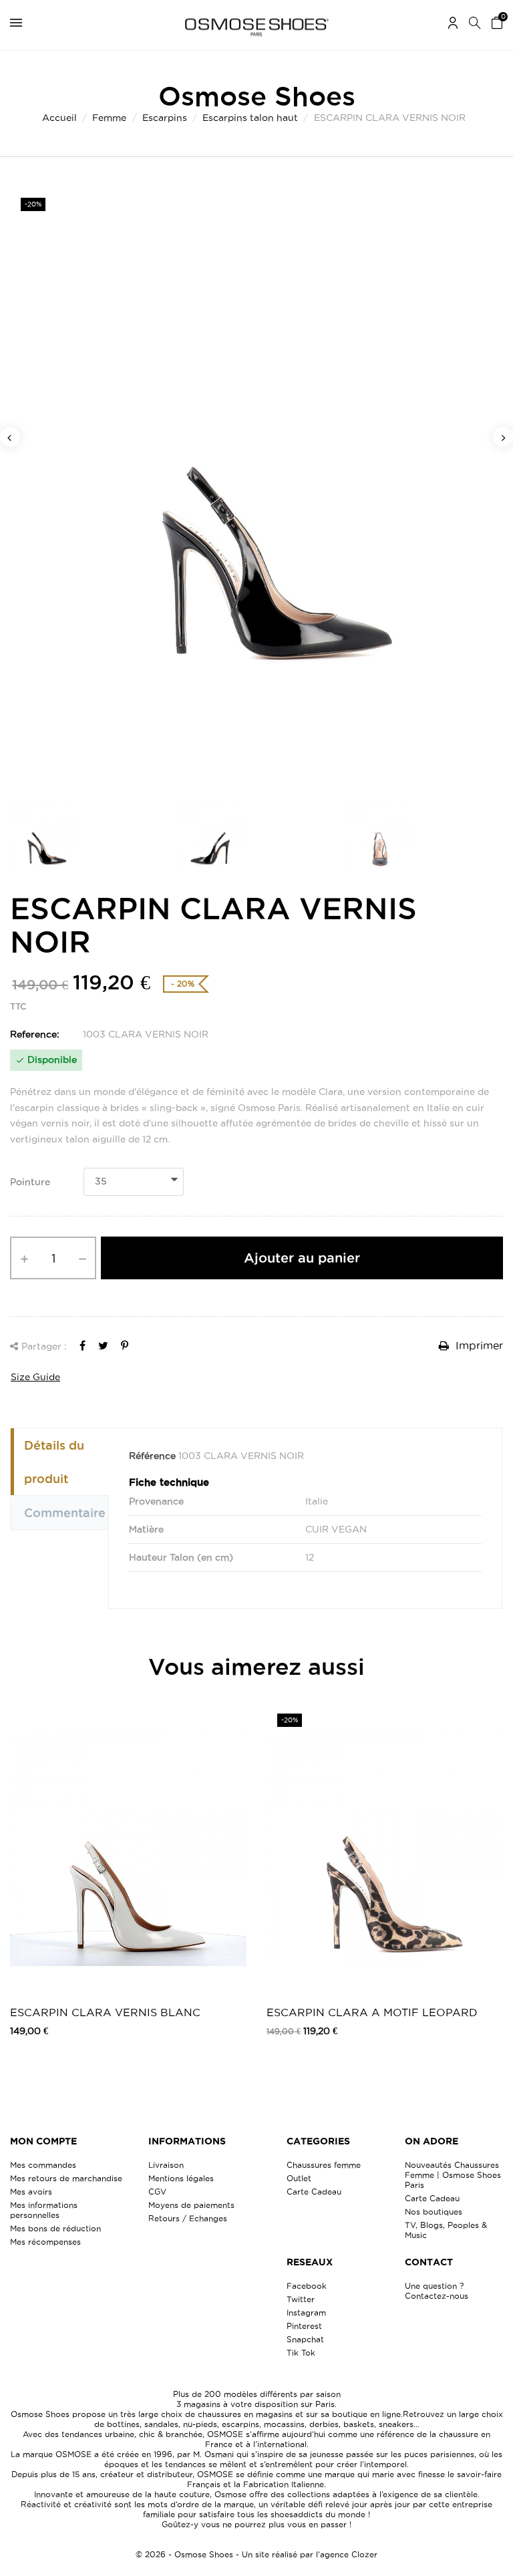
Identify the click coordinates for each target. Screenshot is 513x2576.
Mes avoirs (31, 2192)
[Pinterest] (125, 1345)
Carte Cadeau (314, 2192)
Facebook (307, 2286)
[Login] (453, 25)
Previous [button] (10, 437)
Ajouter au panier (302, 1258)
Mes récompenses (45, 2242)
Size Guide (35, 1377)
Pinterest (304, 2326)
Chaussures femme (324, 2165)
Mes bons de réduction (55, 2228)
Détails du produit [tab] (54, 1462)
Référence (152, 1456)
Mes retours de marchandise (66, 2178)
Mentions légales (181, 2178)
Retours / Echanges (188, 2218)
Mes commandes (43, 2165)
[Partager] (82, 1345)
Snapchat (305, 2339)
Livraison (166, 2165)
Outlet (299, 2178)
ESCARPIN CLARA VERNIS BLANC (105, 2012)
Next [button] (503, 437)
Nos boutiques (434, 2212)
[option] (256, 486)
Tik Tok (301, 2353)
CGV (157, 2192)
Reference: (35, 1034)
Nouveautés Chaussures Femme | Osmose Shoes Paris (453, 2175)
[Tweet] (103, 1345)
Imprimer (478, 1345)
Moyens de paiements (191, 2205)
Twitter (301, 2299)
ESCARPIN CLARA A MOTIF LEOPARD (372, 2012)
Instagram (306, 2312)
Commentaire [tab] (65, 1512)
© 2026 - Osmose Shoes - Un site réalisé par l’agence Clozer (256, 2554)
